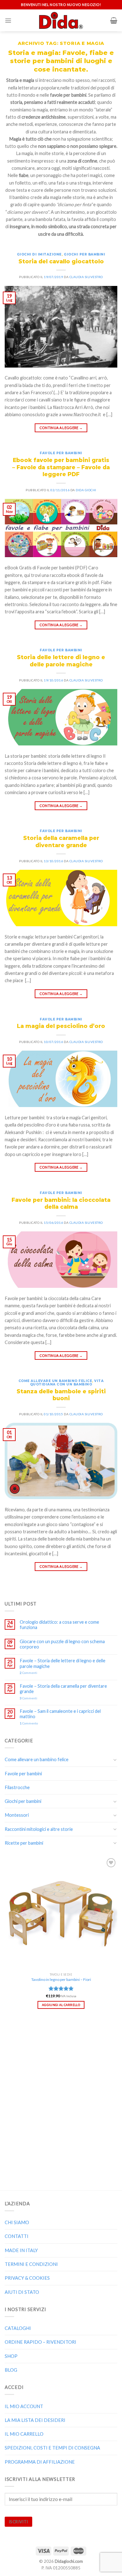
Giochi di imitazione (39, 254)
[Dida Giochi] (61, 20)
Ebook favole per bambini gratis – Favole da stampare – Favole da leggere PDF (61, 467)
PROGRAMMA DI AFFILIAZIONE (40, 2462)
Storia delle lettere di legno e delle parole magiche (61, 661)
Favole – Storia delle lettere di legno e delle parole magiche (63, 1663)
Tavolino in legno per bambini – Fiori (61, 1979)
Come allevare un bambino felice (55, 1381)
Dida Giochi (86, 490)
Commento (29, 1723)
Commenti (28, 1673)
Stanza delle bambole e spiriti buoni (61, 1395)
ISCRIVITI (18, 2522)
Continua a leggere (61, 428)
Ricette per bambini (24, 1843)
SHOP (11, 2356)
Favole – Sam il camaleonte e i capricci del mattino (60, 1714)
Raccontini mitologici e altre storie (39, 1829)
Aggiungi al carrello (61, 2005)
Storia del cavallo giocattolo (61, 261)
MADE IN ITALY (21, 2250)
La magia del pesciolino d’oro (61, 1026)
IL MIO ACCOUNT (24, 2406)
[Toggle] (115, 1760)
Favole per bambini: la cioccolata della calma (61, 1203)
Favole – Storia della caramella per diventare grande (63, 1689)
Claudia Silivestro (86, 277)
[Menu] (8, 21)
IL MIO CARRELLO (24, 2434)
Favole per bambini (61, 453)
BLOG (11, 2370)
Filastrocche (17, 1787)
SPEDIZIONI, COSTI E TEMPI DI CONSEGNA (52, 2448)
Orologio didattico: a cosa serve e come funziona (59, 1625)
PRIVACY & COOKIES (27, 2278)
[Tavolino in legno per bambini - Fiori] (61, 1913)
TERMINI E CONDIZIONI (31, 2264)
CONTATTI (17, 2236)
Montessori (17, 1815)
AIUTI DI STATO (22, 2292)
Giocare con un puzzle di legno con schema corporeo (62, 1644)
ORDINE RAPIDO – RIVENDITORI (41, 2342)
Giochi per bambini (84, 254)
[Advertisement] (61, 2096)
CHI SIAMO (17, 2222)
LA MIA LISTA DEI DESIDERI (35, 2420)
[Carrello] (114, 20)
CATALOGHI (18, 2328)
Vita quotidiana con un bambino (67, 1383)
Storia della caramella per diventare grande (61, 842)
